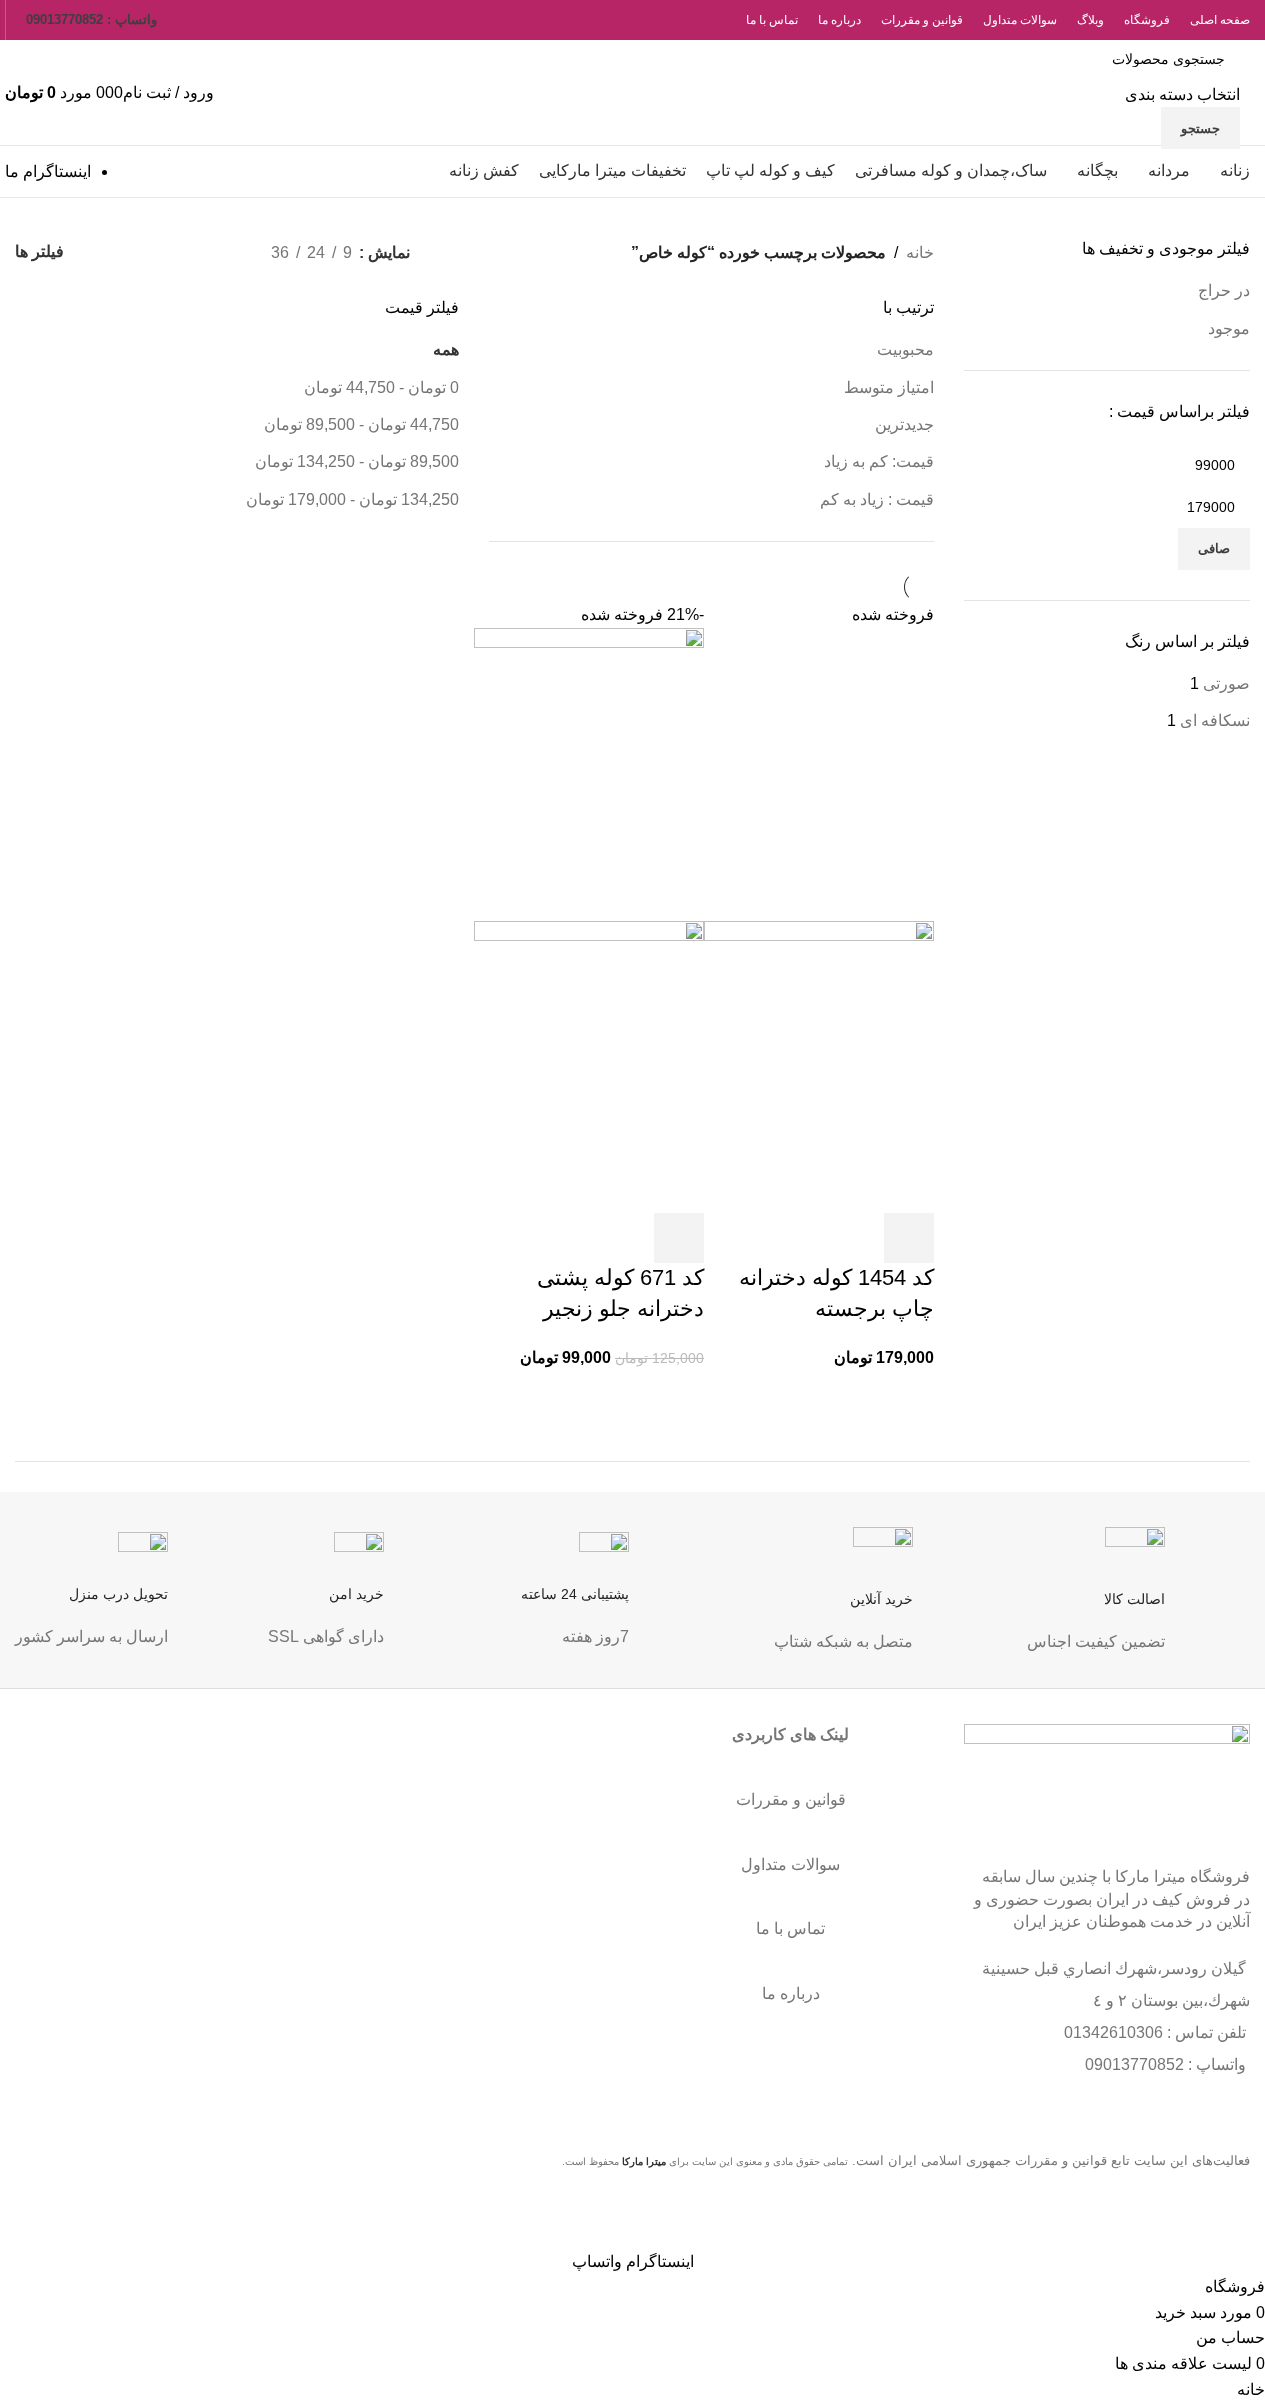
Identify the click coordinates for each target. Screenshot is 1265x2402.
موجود (1229, 328)
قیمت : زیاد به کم (877, 499)
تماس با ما (790, 1928)
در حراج (1224, 290)
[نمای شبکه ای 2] (222, 252)
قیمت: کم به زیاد (879, 461)
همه (446, 349)
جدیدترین (904, 424)
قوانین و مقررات (791, 1799)
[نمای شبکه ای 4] (147, 252)
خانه (920, 252)
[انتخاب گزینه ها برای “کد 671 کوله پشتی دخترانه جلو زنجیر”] (679, 1238)
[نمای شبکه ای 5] (110, 252)
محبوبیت (905, 349)
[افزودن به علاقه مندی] (747, 1238)
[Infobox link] (1138, 1607)
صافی (1214, 548)
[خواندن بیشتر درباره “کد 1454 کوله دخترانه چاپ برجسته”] (909, 1238)
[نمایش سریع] (855, 1238)
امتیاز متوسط (889, 387)
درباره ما (791, 1993)
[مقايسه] (801, 1238)
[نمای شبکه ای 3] (185, 252)
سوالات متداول (790, 1864)
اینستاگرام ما (48, 171)
